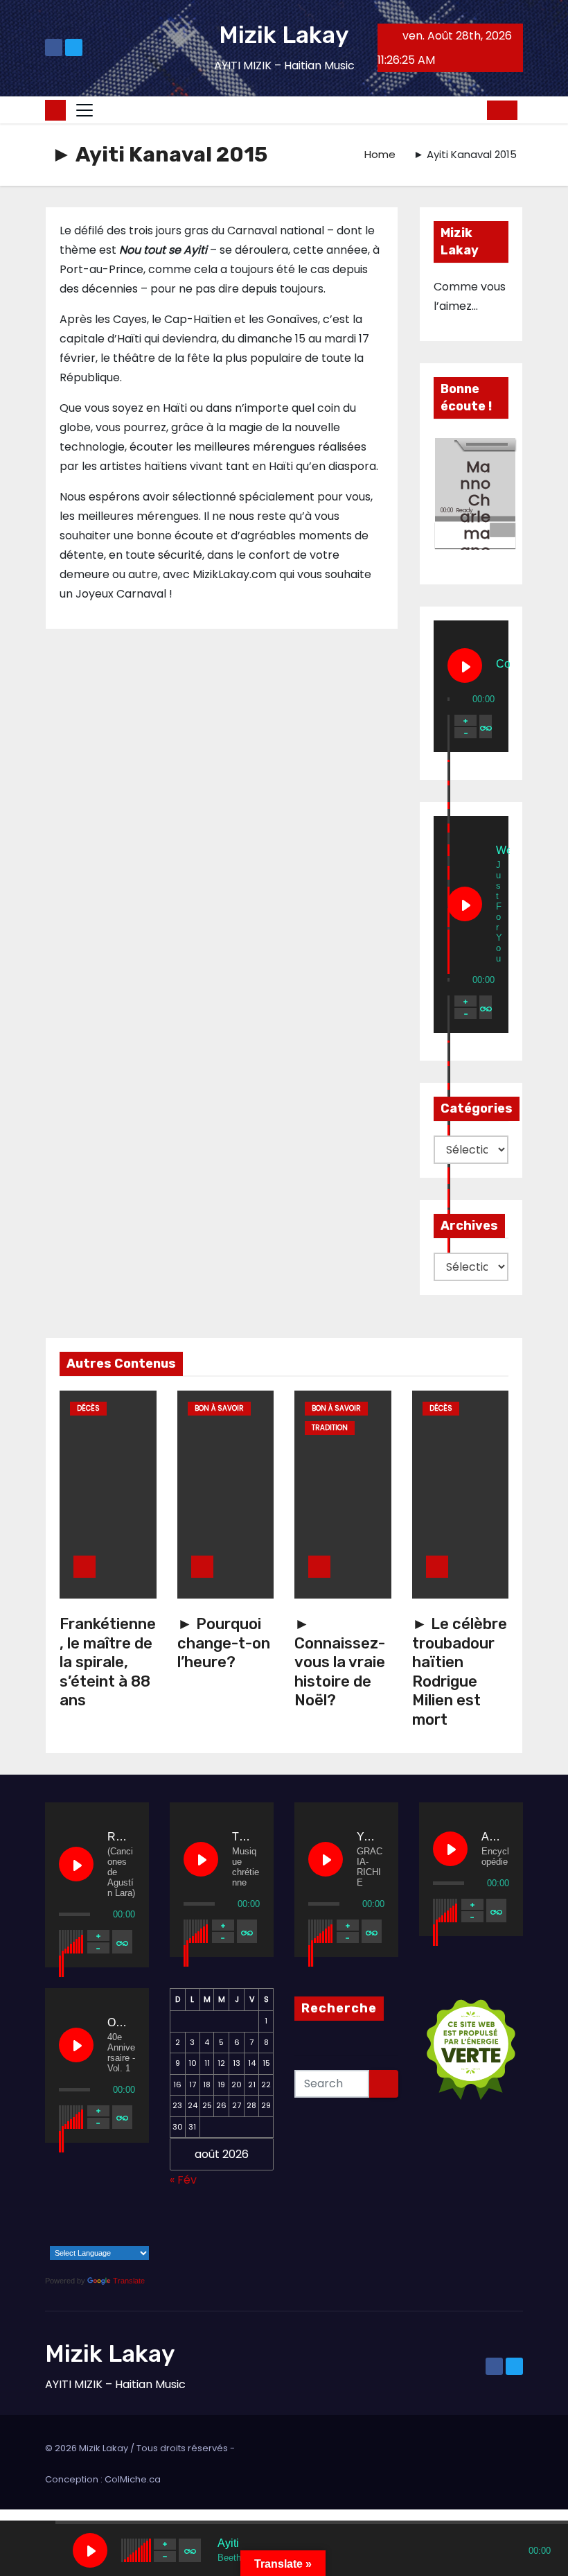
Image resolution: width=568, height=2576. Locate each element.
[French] (116, 2218)
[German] (134, 2218)
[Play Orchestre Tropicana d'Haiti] (76, 2045)
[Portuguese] (80, 2238)
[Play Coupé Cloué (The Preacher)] (465, 665)
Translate (129, 2281)
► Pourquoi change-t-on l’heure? (224, 1643)
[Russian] (98, 2238)
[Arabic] (62, 2218)
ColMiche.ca (133, 2479)
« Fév (183, 2180)
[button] (472, 110)
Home (380, 154)
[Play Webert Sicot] (465, 904)
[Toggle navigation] (85, 110)
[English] (98, 2218)
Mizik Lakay (284, 35)
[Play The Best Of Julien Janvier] (201, 1859)
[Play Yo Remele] (326, 1859)
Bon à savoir (219, 1408)
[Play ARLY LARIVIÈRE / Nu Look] (450, 1849)
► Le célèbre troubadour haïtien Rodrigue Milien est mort (460, 1672)
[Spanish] (116, 2238)
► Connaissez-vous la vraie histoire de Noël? (340, 1662)
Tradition (330, 1428)
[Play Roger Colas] (76, 1864)
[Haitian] (44, 2238)
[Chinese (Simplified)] (80, 2218)
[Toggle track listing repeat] (486, 726)
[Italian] (62, 2238)
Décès (88, 1408)
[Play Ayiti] (90, 2550)
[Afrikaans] (44, 2218)
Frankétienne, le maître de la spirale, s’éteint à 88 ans (108, 1662)
